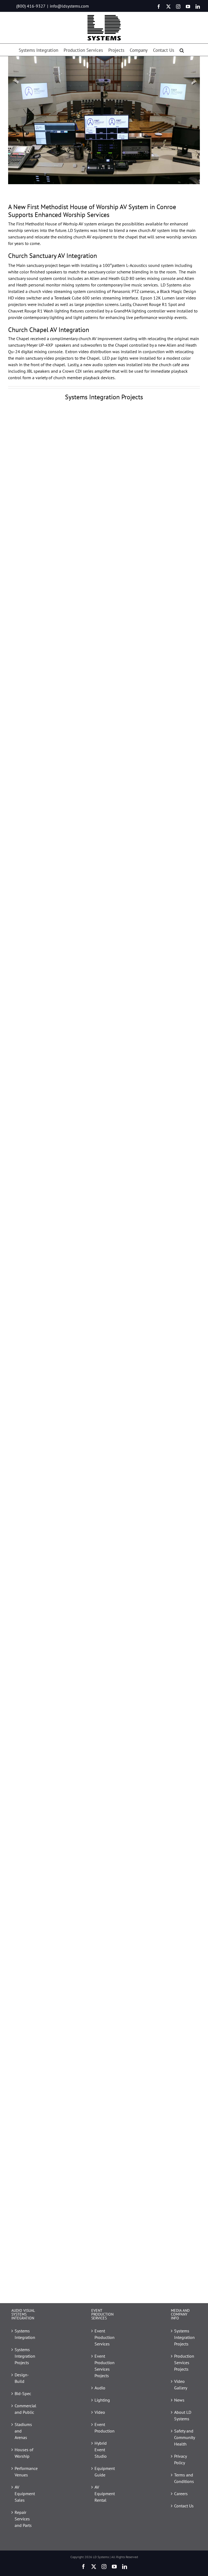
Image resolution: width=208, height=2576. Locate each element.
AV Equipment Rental (104, 2494)
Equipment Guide (104, 2472)
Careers (181, 2494)
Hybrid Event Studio (101, 2450)
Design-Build (22, 2378)
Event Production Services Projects (104, 2366)
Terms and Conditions (184, 2478)
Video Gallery (181, 2385)
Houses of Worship (24, 2453)
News (179, 2400)
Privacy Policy (180, 2459)
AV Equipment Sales (25, 2494)
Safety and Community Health (184, 2437)
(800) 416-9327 (31, 6)
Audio (100, 2388)
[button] (182, 50)
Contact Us (184, 2506)
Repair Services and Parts (23, 2519)
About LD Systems (183, 2415)
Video (100, 2412)
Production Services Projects (184, 2363)
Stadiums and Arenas (23, 2431)
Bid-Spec (23, 2393)
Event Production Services (104, 2337)
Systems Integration (25, 2334)
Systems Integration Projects (25, 2356)
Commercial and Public (25, 2409)
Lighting (102, 2400)
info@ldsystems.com (69, 6)
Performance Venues (25, 2472)
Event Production (104, 2428)
